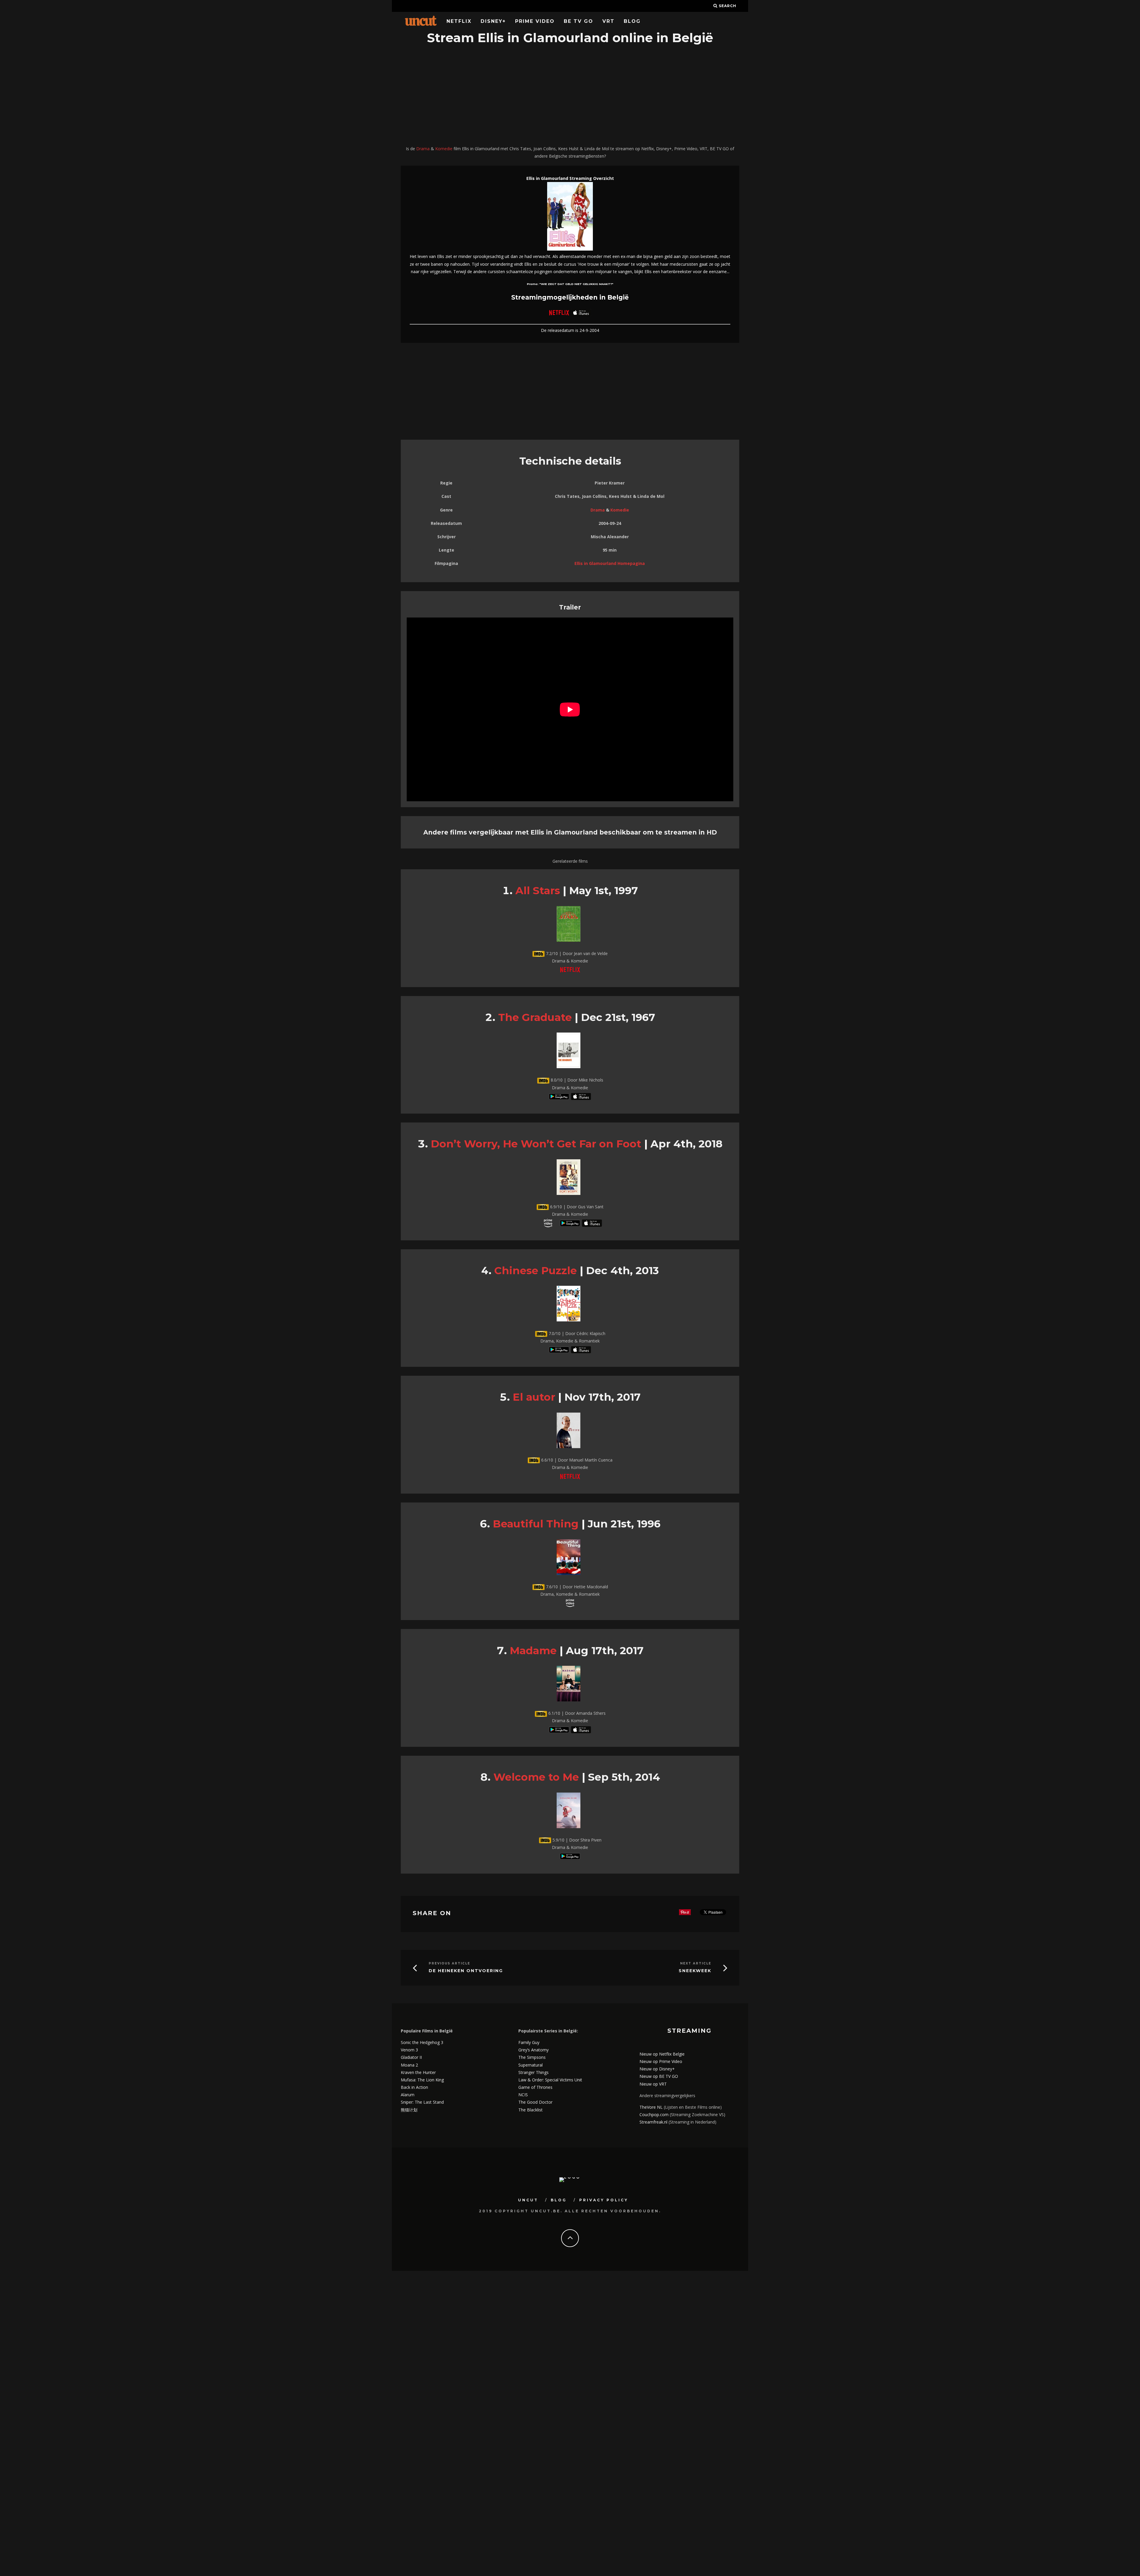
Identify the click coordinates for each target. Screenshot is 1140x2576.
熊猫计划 (409, 2110)
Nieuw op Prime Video (661, 2061)
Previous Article (449, 1963)
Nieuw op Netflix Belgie (662, 2054)
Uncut (528, 2200)
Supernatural (531, 2065)
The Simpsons (532, 2057)
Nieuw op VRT (653, 2084)
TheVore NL (651, 2107)
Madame (533, 1650)
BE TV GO (578, 21)
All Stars (538, 890)
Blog (632, 21)
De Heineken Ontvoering (466, 1971)
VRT (608, 21)
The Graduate (535, 1017)
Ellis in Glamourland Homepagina (610, 563)
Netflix (459, 21)
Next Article (696, 1963)
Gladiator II (411, 2057)
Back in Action (414, 2087)
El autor (534, 1397)
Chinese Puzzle (536, 1270)
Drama (423, 149)
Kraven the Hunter (418, 2072)
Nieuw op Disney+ (657, 2069)
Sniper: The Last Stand (422, 2102)
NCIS (523, 2095)
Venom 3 (409, 2050)
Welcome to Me (536, 1777)
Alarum (408, 2095)
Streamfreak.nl (653, 2122)
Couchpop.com (654, 2115)
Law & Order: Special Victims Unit (550, 2080)
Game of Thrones (535, 2087)
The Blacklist (531, 2110)
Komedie (444, 149)
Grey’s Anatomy (533, 2050)
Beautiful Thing (536, 1524)
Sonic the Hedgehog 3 (422, 2042)
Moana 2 (409, 2065)
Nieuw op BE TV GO (659, 2076)
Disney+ (493, 21)
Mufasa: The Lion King (422, 2080)
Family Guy (529, 2042)
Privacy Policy (604, 2200)
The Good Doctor (535, 2102)
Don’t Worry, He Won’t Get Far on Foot (536, 1144)
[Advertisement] (570, 96)
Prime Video (535, 21)
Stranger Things (533, 2072)
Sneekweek (695, 1971)
